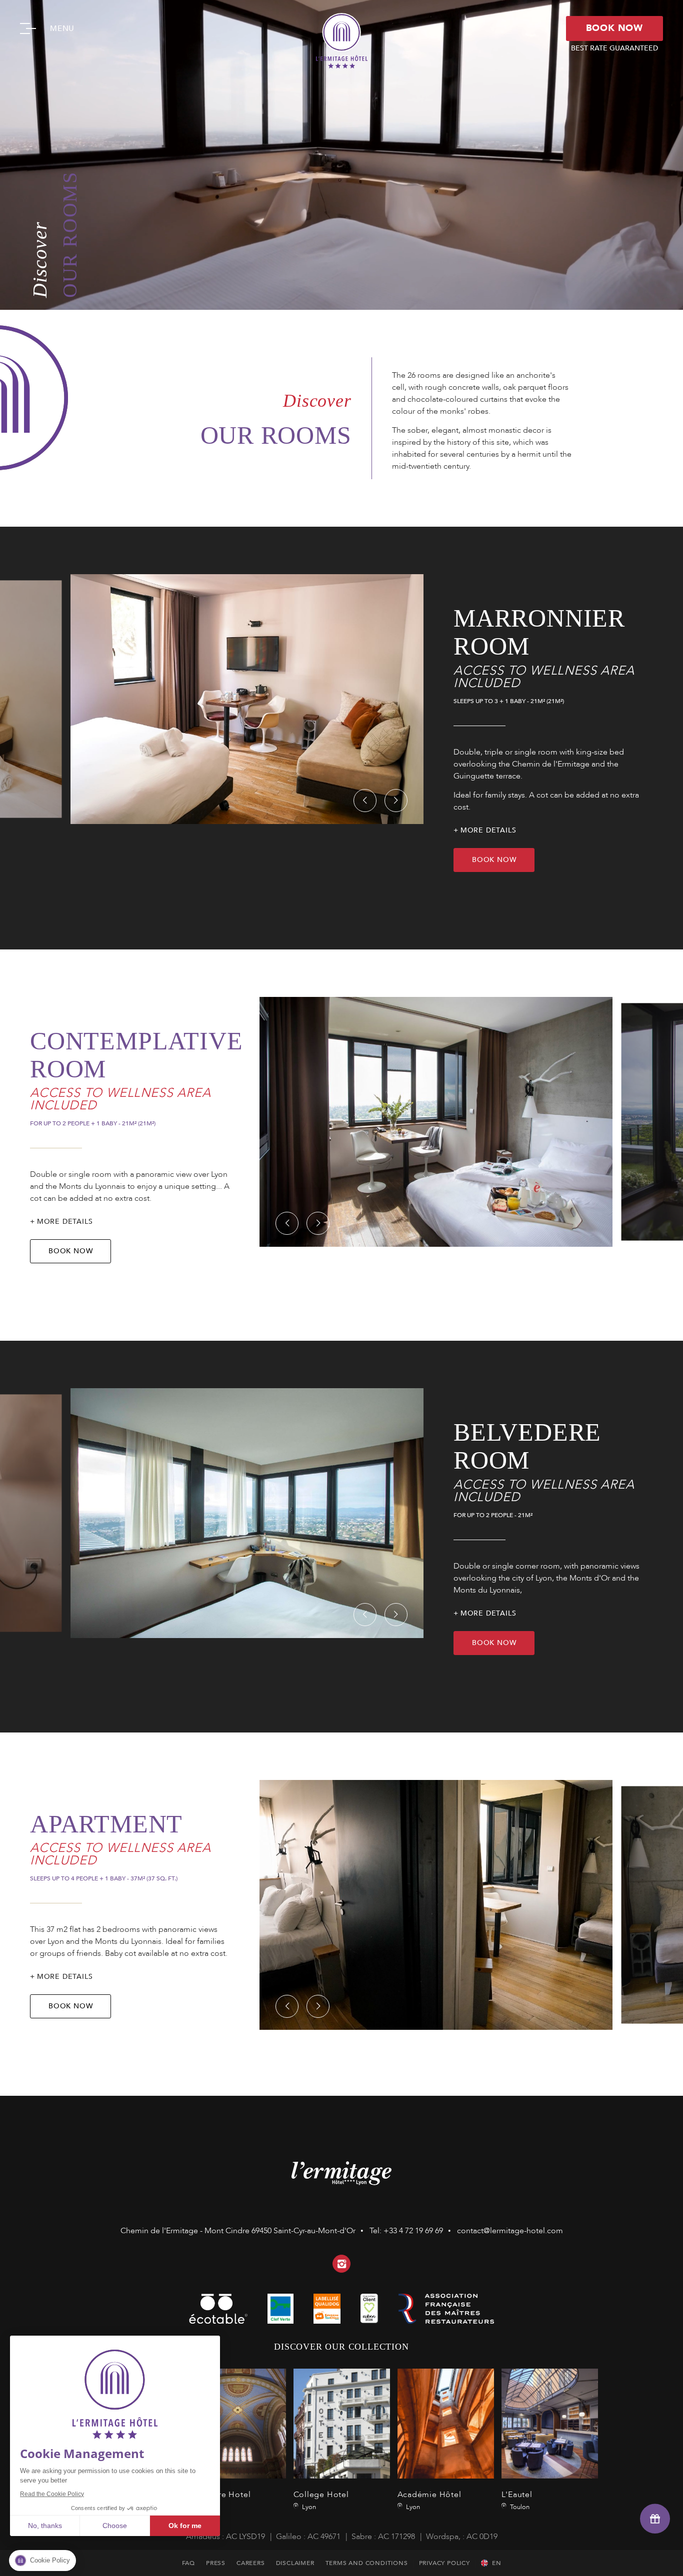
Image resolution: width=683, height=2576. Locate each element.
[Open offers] (655, 2518)
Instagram (341, 2264)
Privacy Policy (444, 2563)
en (497, 2563)
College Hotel (342, 2441)
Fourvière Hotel (238, 2441)
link (369, 2309)
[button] (365, 801)
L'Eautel (550, 2441)
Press (216, 2563)
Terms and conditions (367, 2563)
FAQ (188, 2563)
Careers (251, 2563)
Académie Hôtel (446, 2441)
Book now (494, 860)
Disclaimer (295, 2563)
